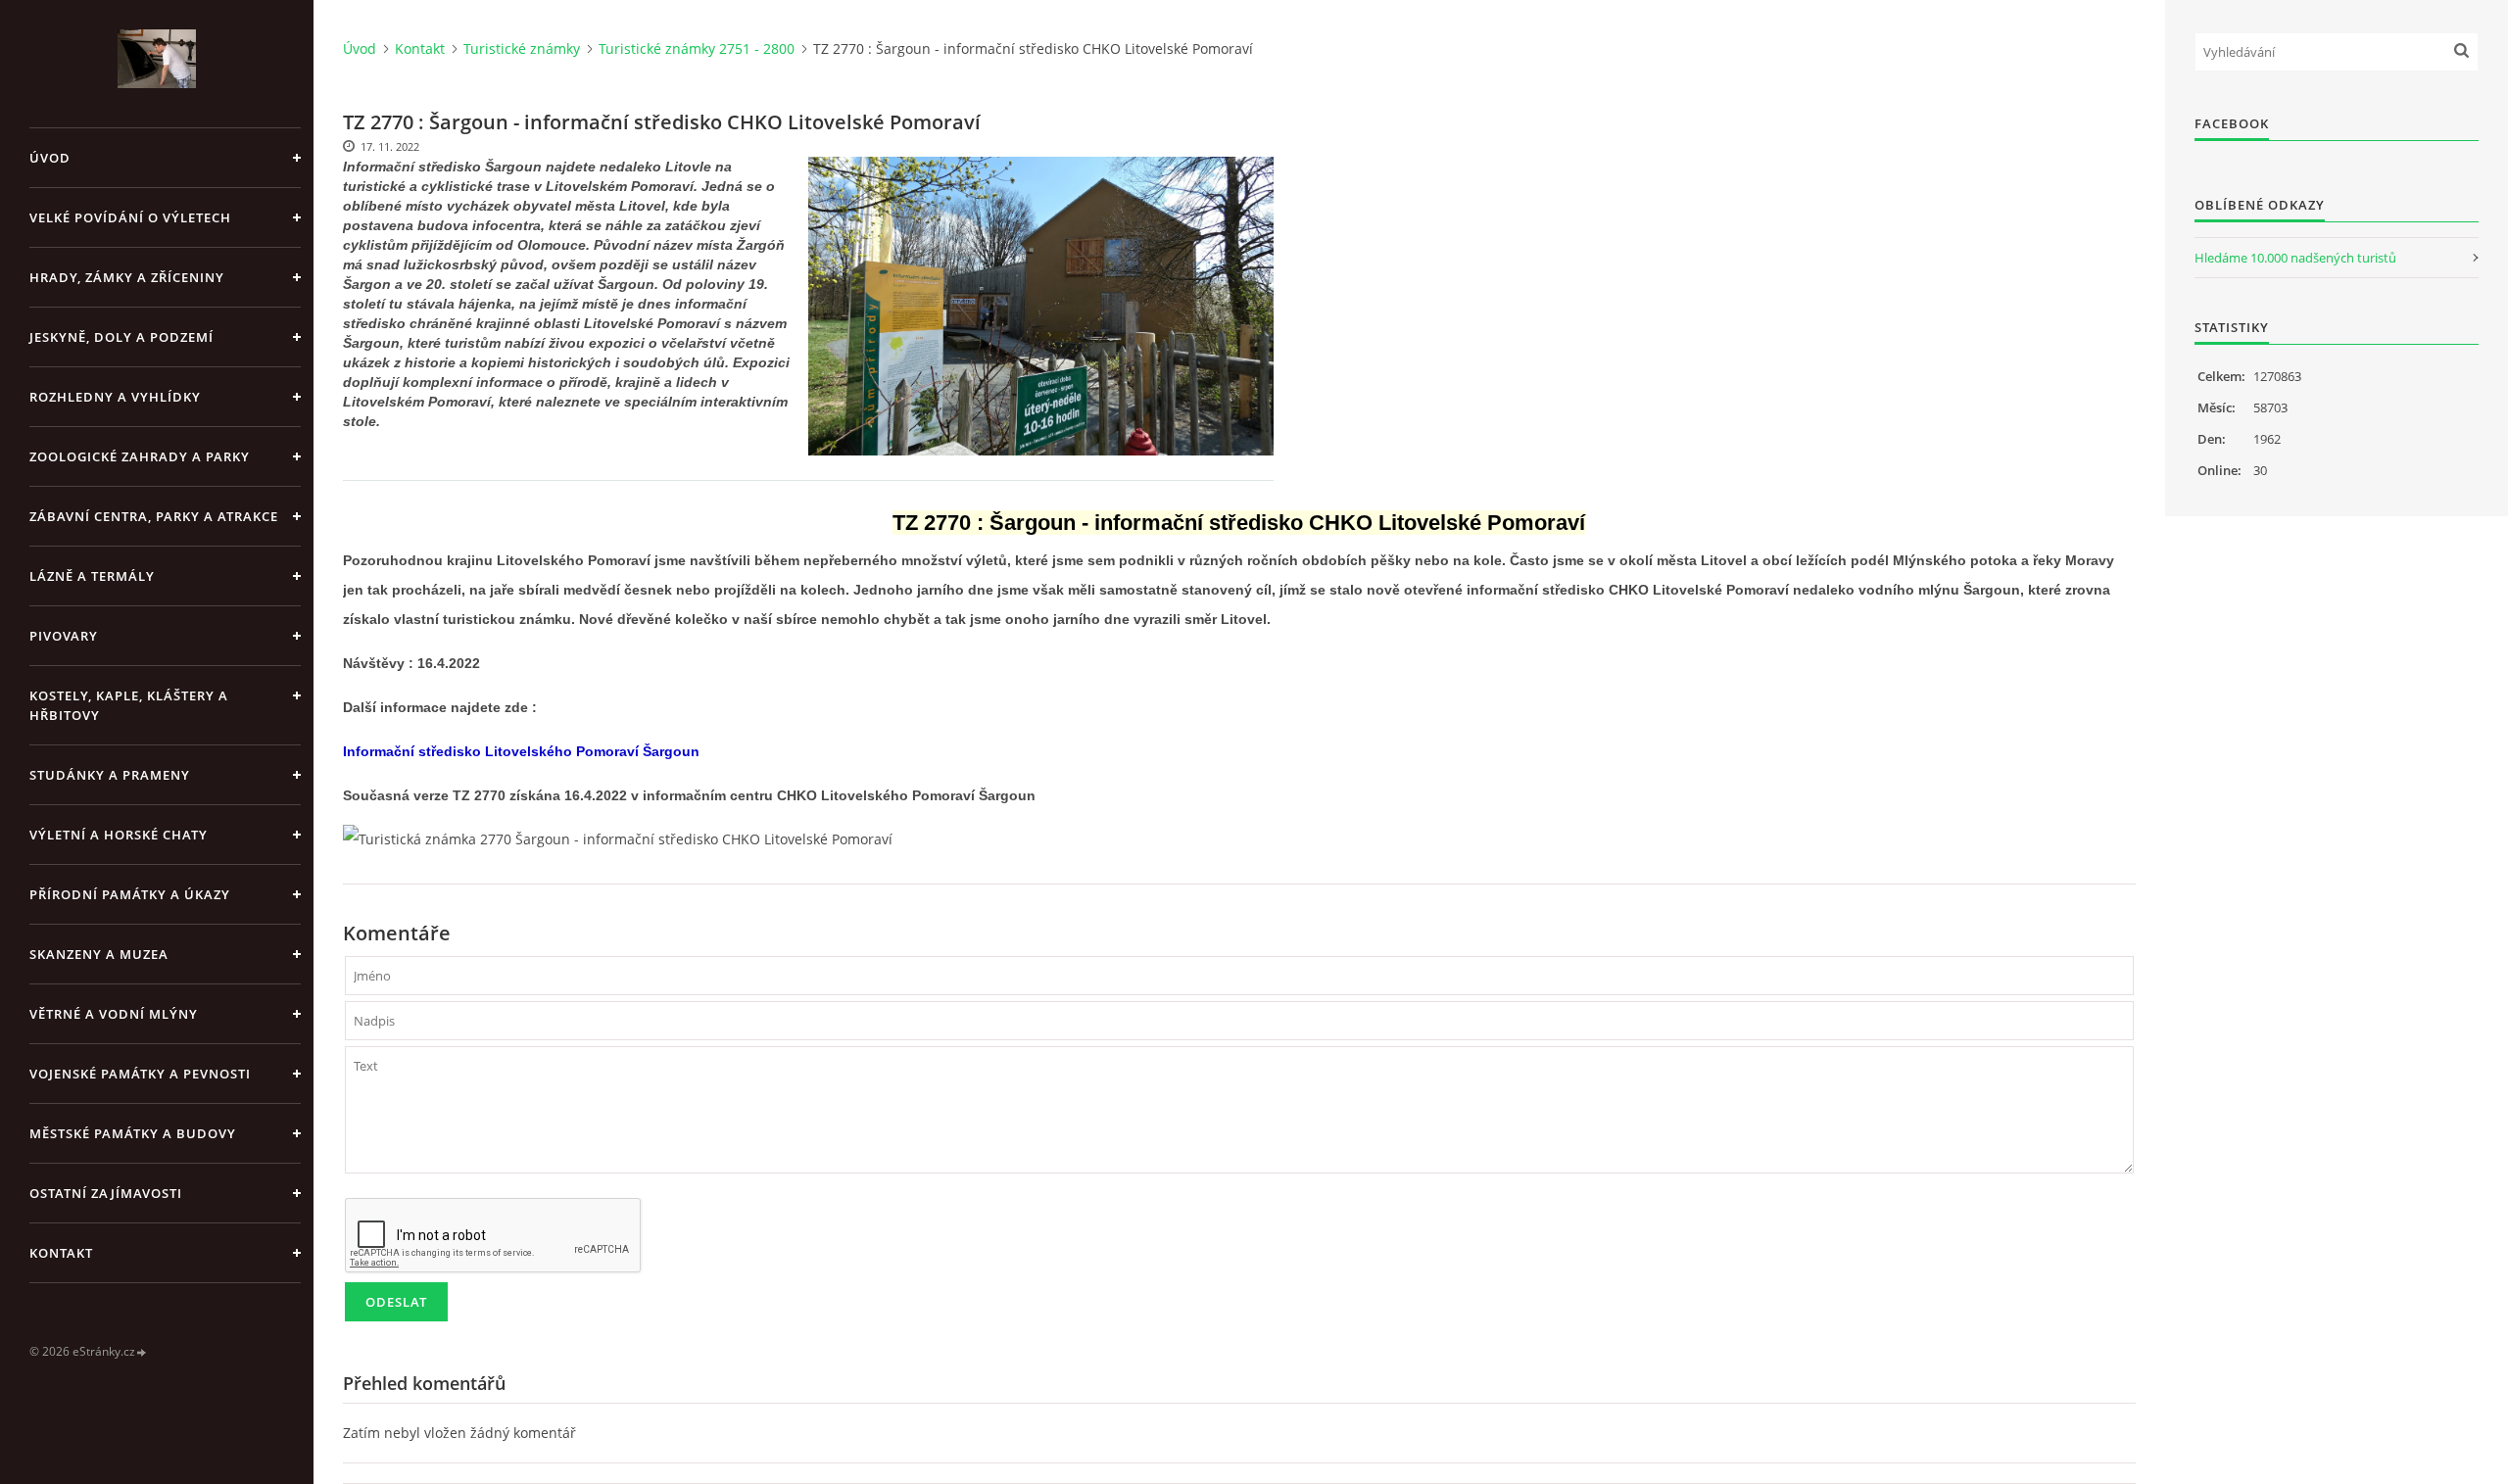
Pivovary (64, 636)
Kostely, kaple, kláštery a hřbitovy (129, 705)
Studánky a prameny (110, 775)
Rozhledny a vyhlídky (115, 397)
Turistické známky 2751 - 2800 (697, 48)
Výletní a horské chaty (119, 835)
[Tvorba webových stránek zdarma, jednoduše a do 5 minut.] (142, 1352)
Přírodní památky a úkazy (130, 894)
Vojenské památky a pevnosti (140, 1074)
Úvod (50, 158)
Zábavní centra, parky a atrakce (154, 516)
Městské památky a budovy (133, 1133)
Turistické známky (522, 48)
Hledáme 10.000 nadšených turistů (2295, 258)
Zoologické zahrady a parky (140, 456)
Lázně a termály (92, 576)
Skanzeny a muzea (99, 954)
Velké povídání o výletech (130, 217)
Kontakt (61, 1253)
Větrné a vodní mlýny (114, 1014)
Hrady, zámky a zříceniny (127, 277)
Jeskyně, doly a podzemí (121, 337)
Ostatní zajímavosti (106, 1193)
